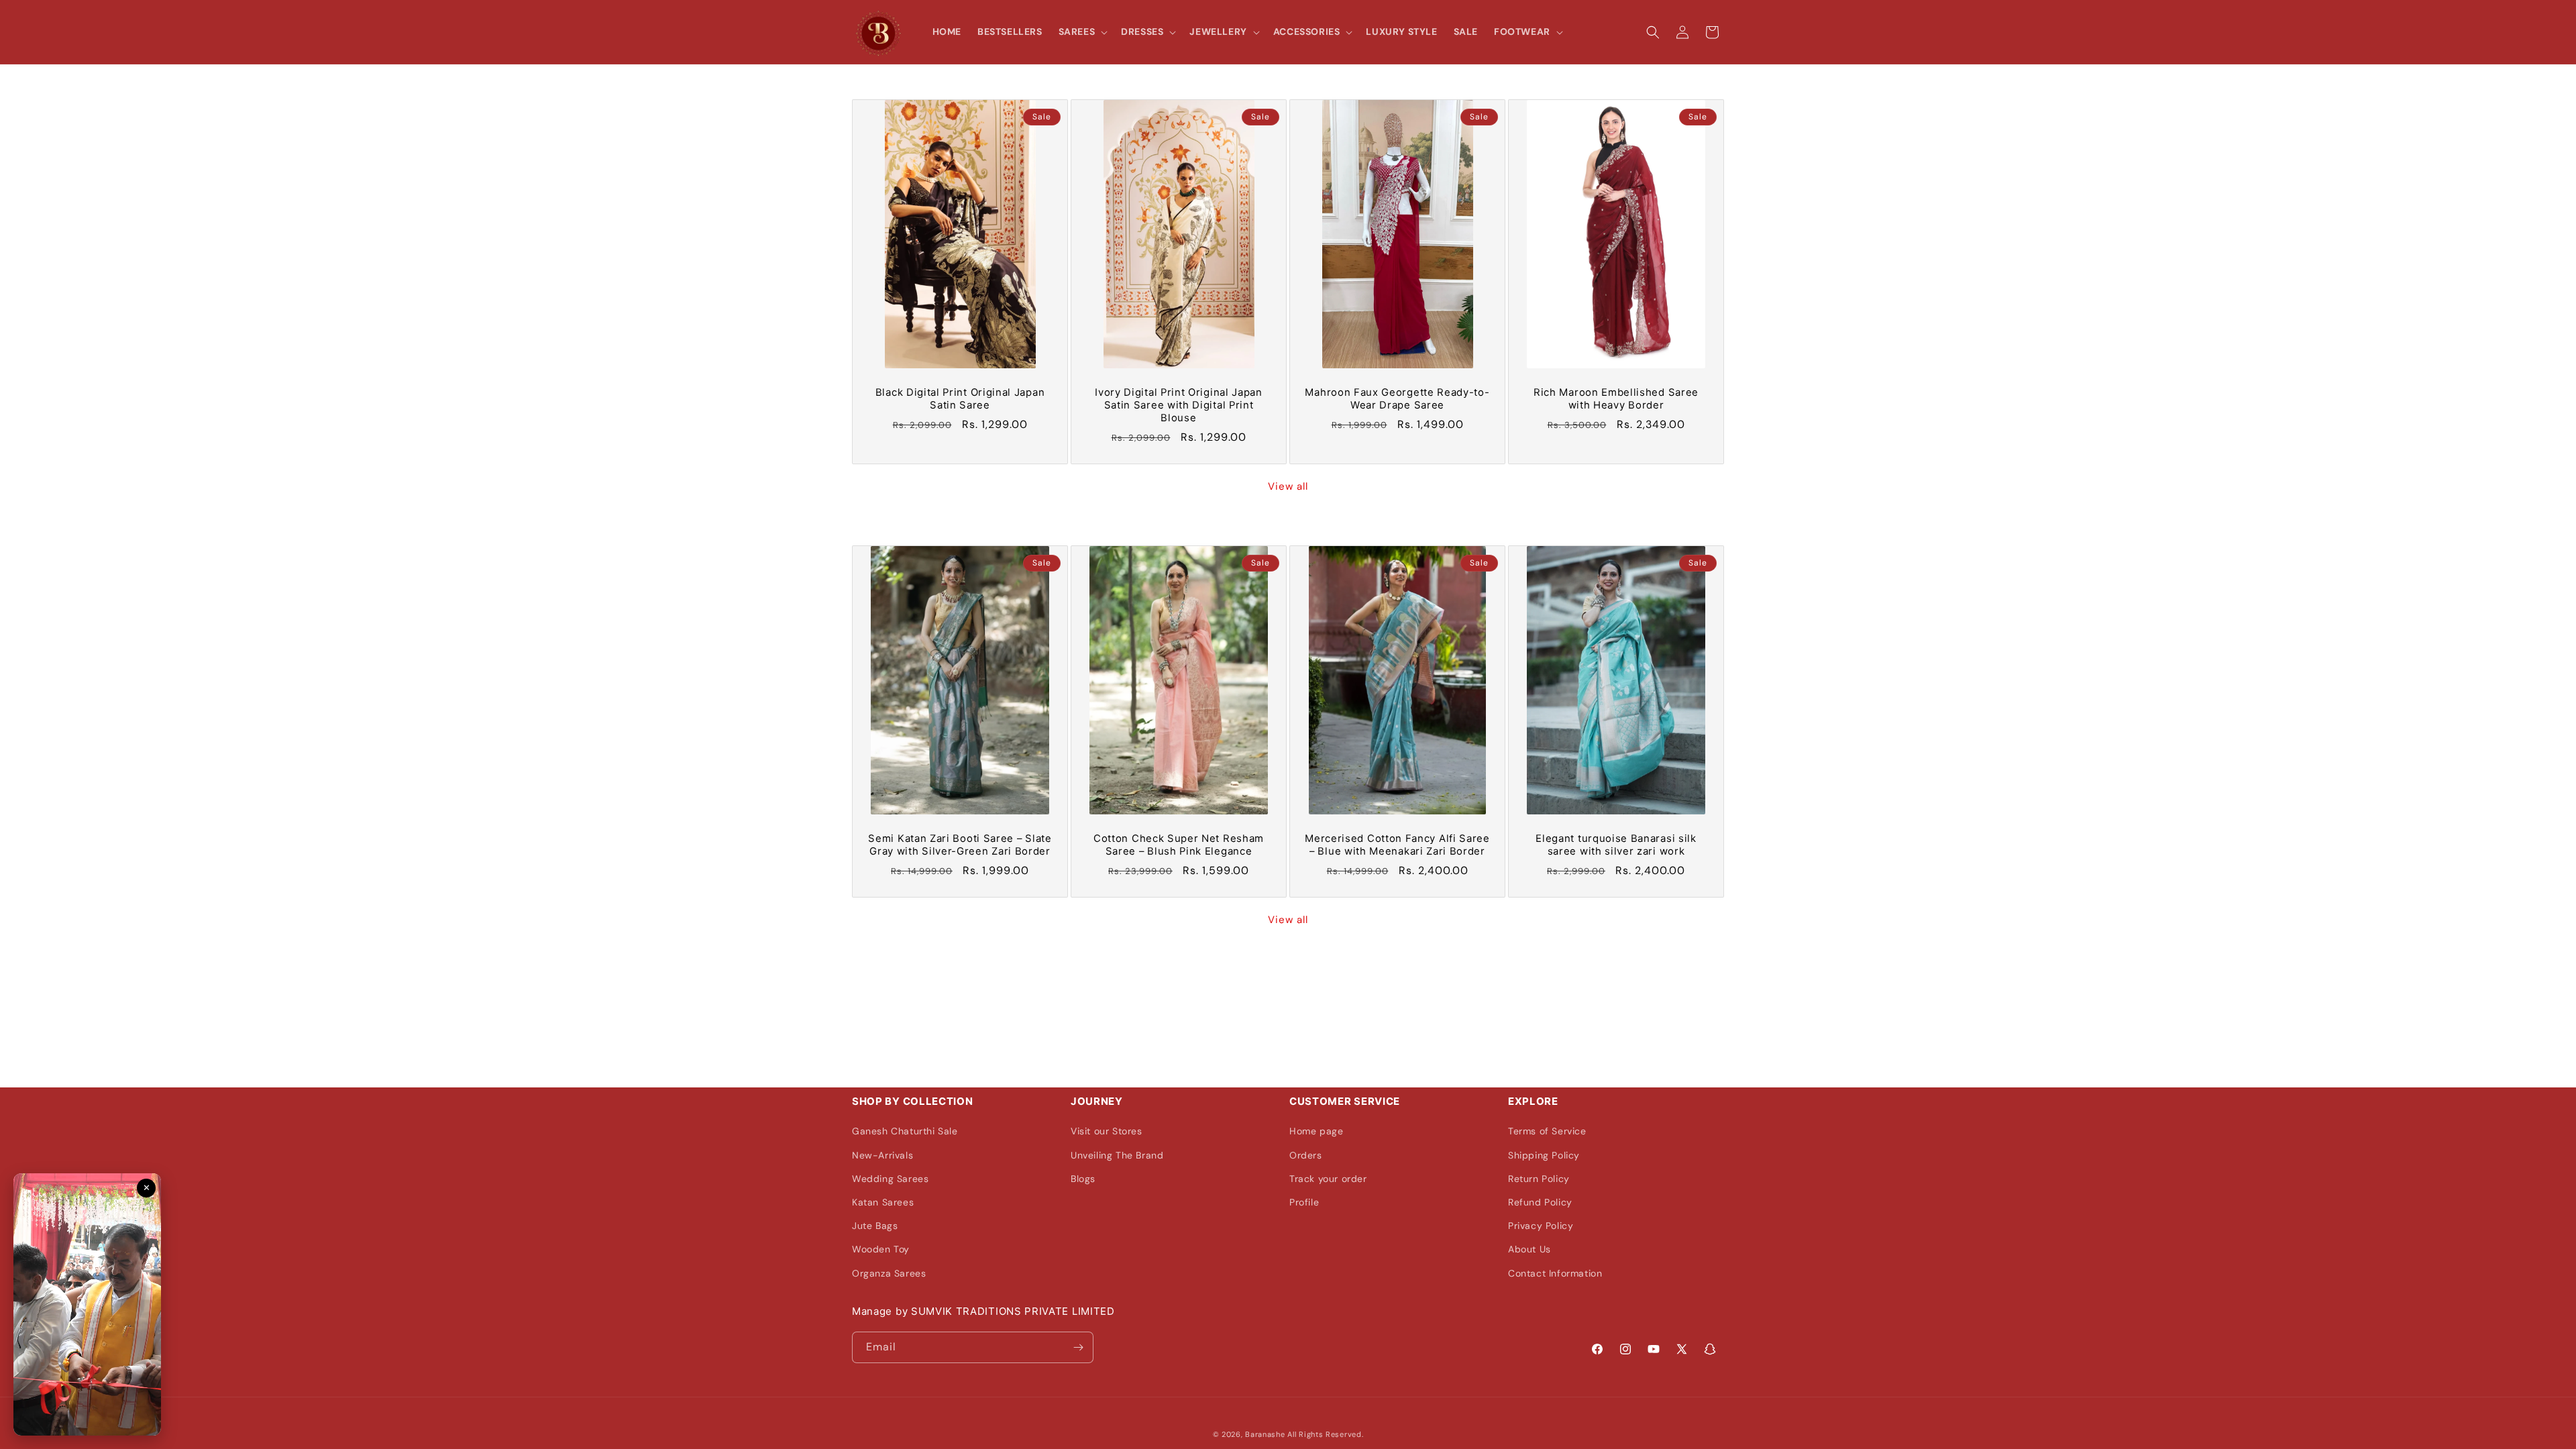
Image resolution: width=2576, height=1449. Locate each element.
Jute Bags (875, 1226)
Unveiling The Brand (1117, 1155)
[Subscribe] (1078, 1347)
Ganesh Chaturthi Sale (905, 1131)
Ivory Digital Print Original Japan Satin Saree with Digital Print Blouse (1178, 405)
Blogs (1083, 1179)
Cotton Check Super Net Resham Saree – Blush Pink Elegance (1179, 845)
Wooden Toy (881, 1249)
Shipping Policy (1544, 1155)
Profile (1304, 1202)
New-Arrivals (882, 1155)
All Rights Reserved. (1325, 1434)
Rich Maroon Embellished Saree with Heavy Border (1616, 399)
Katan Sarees (883, 1202)
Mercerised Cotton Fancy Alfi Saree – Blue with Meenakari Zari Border (1397, 845)
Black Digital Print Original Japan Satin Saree (960, 399)
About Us (1529, 1249)
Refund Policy (1540, 1202)
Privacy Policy (1541, 1226)
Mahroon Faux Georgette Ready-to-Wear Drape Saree (1397, 399)
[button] (1082, 32)
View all (1288, 486)
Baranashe (1265, 1434)
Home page (1316, 1131)
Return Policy (1539, 1179)
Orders (1306, 1155)
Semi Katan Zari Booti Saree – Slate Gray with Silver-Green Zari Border (960, 845)
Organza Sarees (889, 1273)
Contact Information (1555, 1273)
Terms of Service (1547, 1131)
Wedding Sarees (890, 1179)
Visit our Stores (1107, 1131)
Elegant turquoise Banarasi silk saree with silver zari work (1616, 845)
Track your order (1328, 1179)
